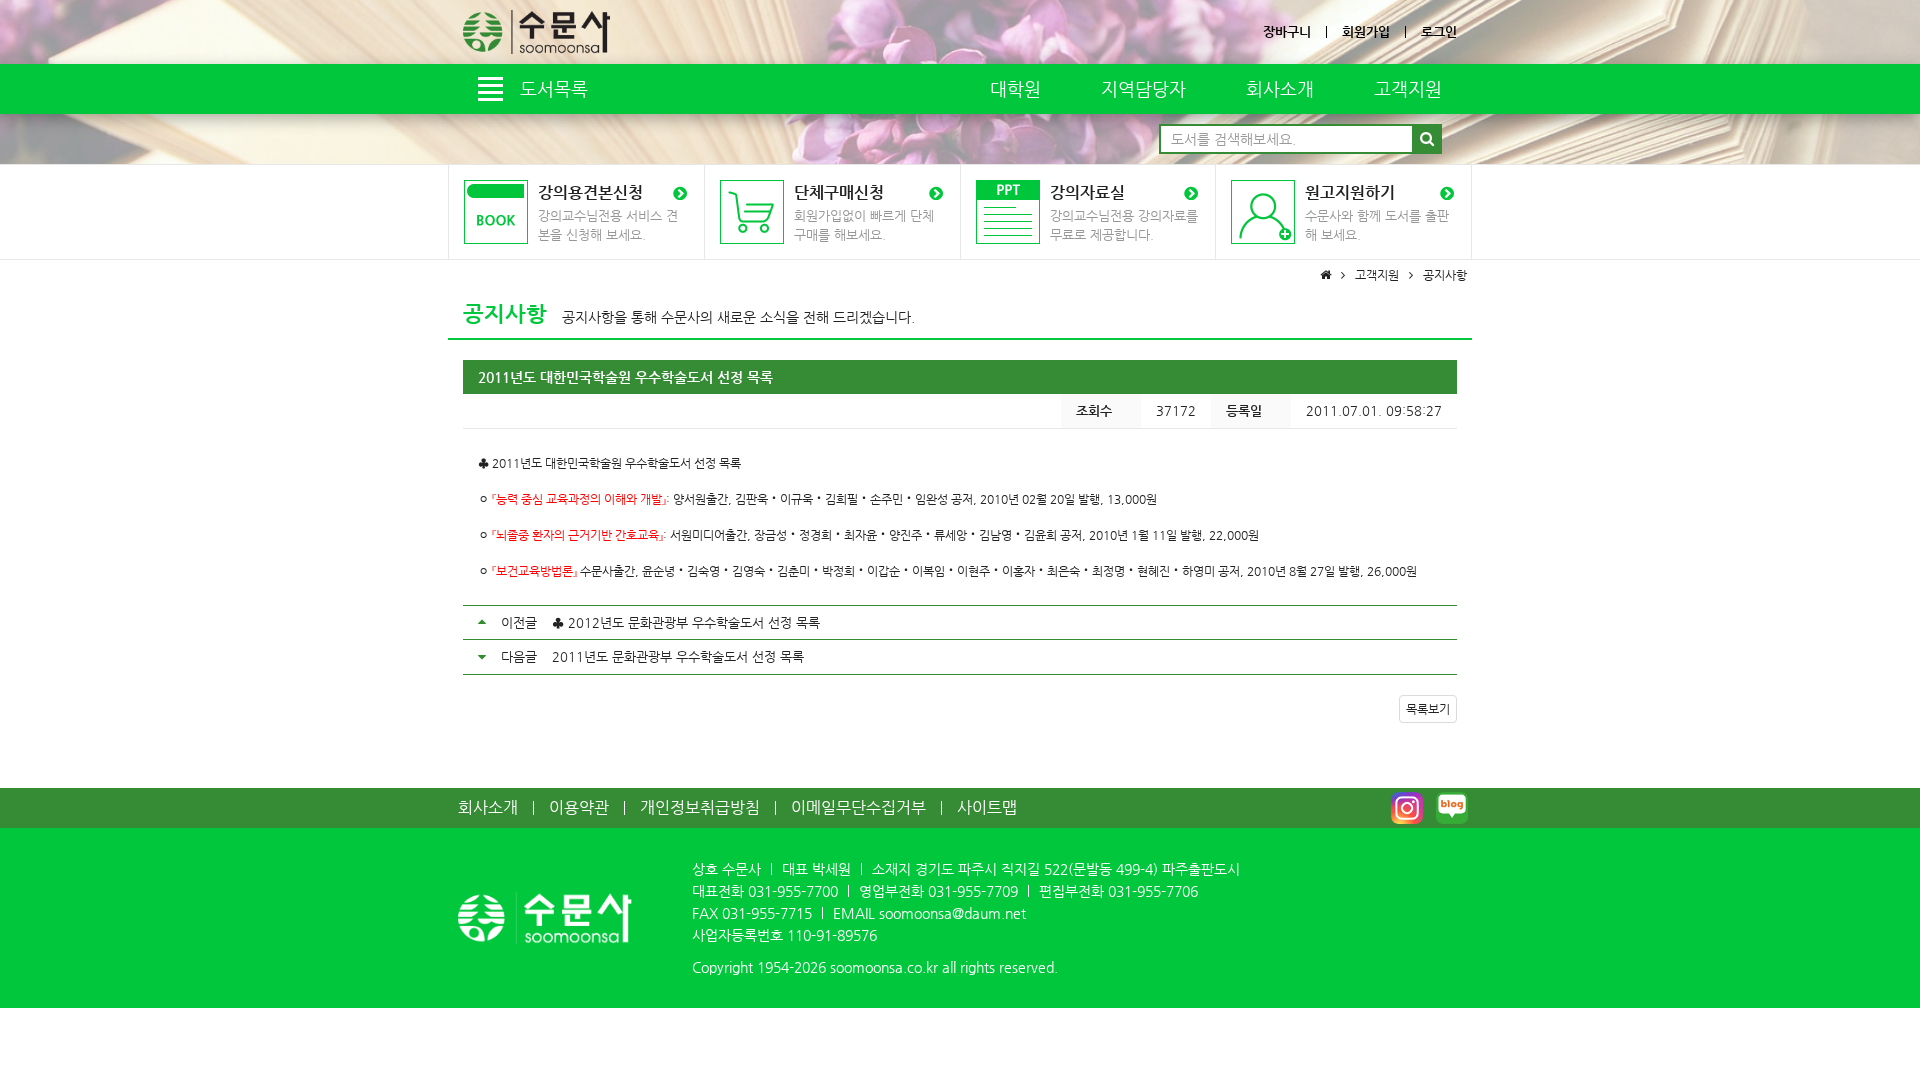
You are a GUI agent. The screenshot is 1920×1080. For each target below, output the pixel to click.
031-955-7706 (1153, 891)
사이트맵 (987, 807)
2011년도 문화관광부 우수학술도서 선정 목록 (678, 656)
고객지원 (1408, 88)
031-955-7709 (973, 891)
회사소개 (1280, 88)
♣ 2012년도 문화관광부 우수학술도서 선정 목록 (686, 622)
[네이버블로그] (1452, 808)
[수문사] (536, 32)
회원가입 (1366, 31)
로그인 (1439, 31)
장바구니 (1287, 31)
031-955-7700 (793, 891)
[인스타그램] (1407, 808)
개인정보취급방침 (700, 807)
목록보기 (1428, 709)
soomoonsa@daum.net (952, 913)
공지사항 (505, 313)
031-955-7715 (767, 913)
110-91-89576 (832, 935)
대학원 (1015, 88)
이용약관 (579, 807)
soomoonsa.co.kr (884, 967)
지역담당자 (1143, 88)
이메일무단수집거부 (858, 807)
